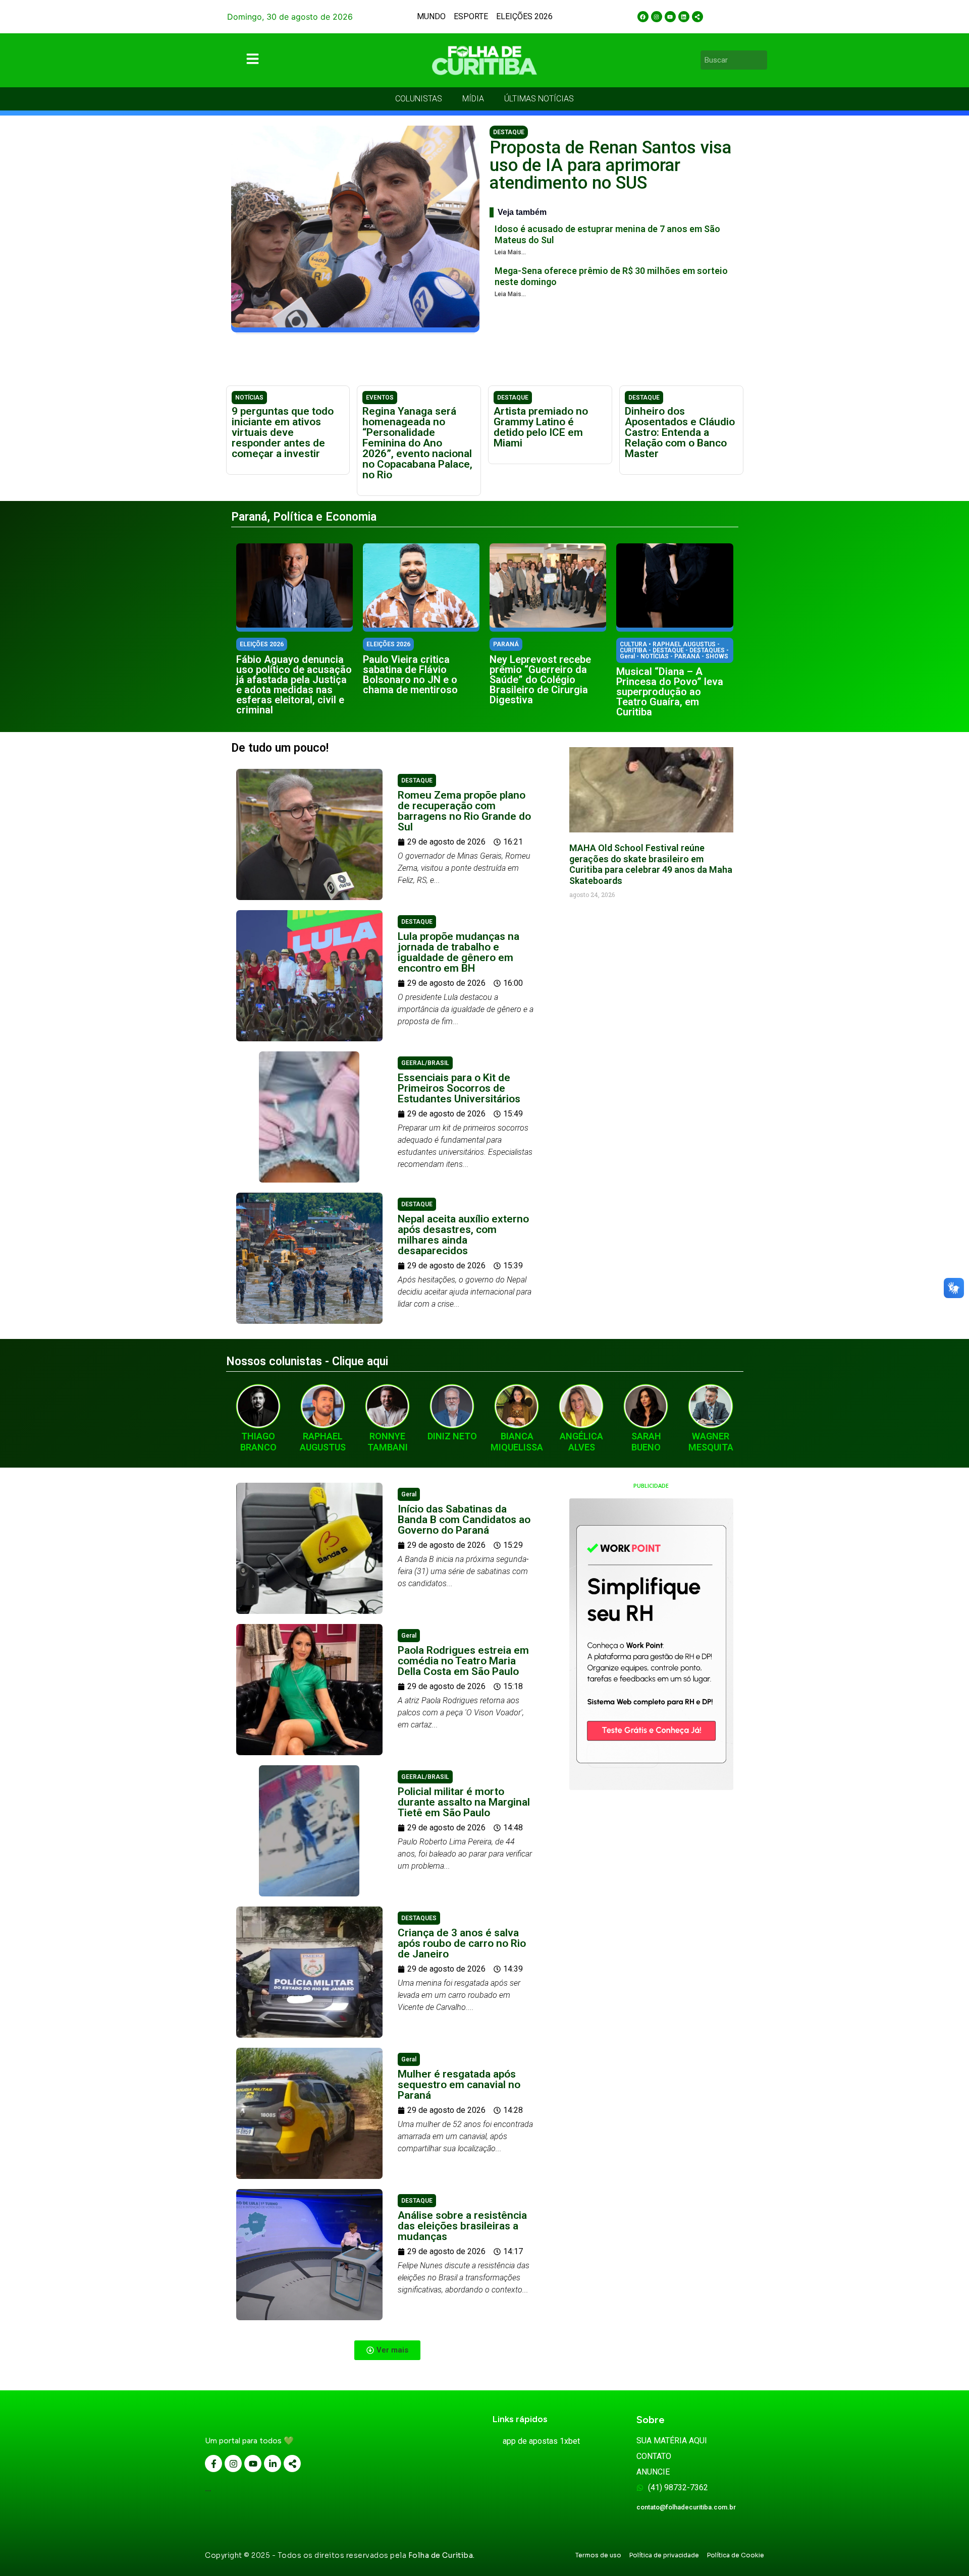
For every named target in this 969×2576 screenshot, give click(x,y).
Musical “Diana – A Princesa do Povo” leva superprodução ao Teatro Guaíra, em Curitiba (670, 692)
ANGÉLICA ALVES (581, 1442)
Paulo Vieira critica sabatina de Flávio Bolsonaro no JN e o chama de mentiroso (410, 675)
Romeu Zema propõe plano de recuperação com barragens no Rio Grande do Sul (464, 811)
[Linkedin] (684, 17)
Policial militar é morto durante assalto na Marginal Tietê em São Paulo (464, 1802)
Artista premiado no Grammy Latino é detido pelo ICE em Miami (541, 427)
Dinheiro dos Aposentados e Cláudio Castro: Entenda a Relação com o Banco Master (680, 432)
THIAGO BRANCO (258, 1442)
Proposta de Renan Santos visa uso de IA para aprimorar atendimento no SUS (610, 165)
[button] (387, 2350)
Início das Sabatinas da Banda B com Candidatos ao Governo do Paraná (464, 1520)
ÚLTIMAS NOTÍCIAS (539, 99)
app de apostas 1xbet (541, 2441)
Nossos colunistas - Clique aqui (307, 1361)
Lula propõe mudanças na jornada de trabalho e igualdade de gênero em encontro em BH (459, 952)
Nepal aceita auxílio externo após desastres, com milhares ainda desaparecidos (463, 1235)
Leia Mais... (510, 252)
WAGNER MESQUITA (711, 1442)
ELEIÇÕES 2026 (524, 16)
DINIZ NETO (452, 1436)
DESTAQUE (509, 132)
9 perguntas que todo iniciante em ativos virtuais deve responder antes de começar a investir (283, 432)
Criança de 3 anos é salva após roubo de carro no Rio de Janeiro (462, 1943)
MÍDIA (473, 99)
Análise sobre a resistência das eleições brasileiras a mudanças (462, 2226)
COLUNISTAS (419, 99)
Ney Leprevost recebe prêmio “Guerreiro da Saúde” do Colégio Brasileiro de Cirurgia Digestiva (540, 680)
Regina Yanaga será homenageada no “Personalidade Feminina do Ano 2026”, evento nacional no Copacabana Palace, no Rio (417, 443)
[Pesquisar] (761, 60)
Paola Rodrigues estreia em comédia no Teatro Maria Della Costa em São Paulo (463, 1661)
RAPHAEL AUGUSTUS (323, 1442)
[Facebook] (643, 17)
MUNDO (431, 16)
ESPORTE (471, 16)
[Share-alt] (697, 17)
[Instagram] (657, 17)
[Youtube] (670, 17)
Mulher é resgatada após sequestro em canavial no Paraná (459, 2085)
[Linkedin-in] (273, 2463)
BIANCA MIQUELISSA (517, 1442)
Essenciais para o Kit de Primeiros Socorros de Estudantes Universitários (459, 1088)
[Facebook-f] (213, 2463)
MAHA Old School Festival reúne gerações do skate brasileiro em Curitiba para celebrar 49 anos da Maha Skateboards (651, 864)
